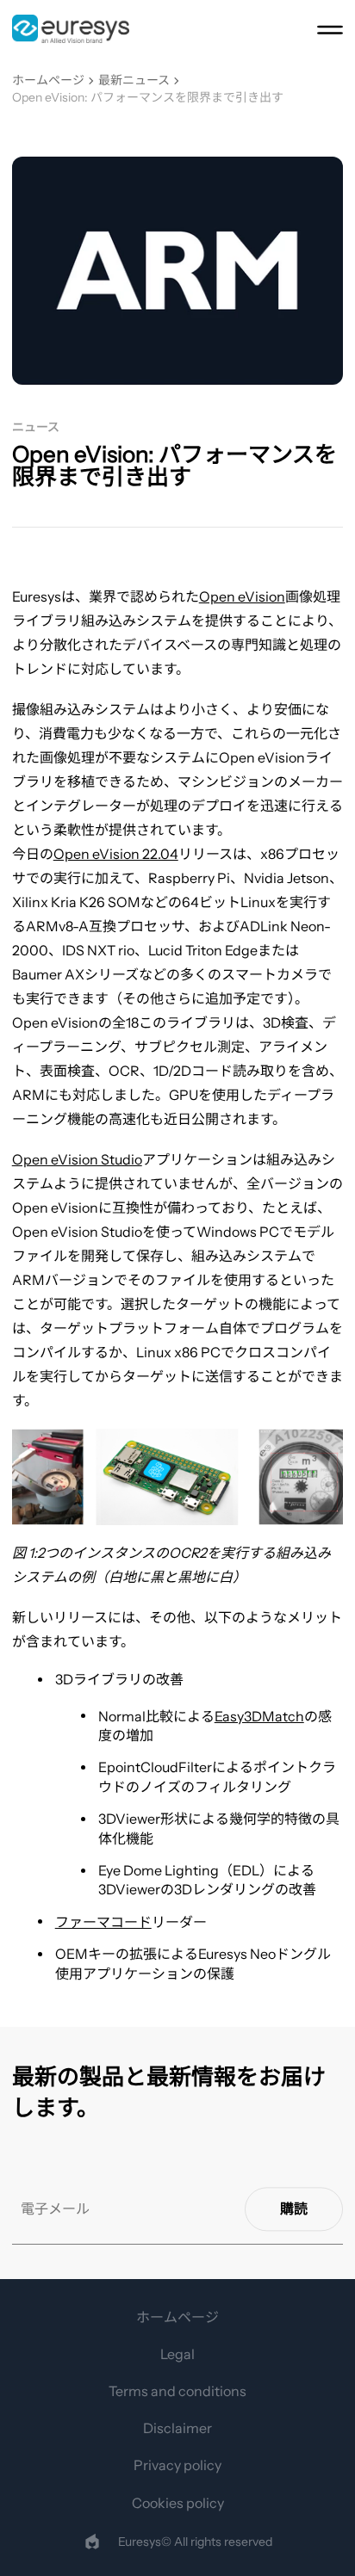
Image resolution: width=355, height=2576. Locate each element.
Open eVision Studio (77, 1159)
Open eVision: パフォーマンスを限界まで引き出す (148, 98)
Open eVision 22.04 (116, 854)
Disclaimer (177, 2428)
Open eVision (242, 596)
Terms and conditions (177, 2391)
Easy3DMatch (259, 1716)
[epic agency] (92, 2542)
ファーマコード (103, 1922)
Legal (177, 2354)
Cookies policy (178, 2503)
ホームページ (48, 80)
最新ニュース (134, 80)
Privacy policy (177, 2465)
